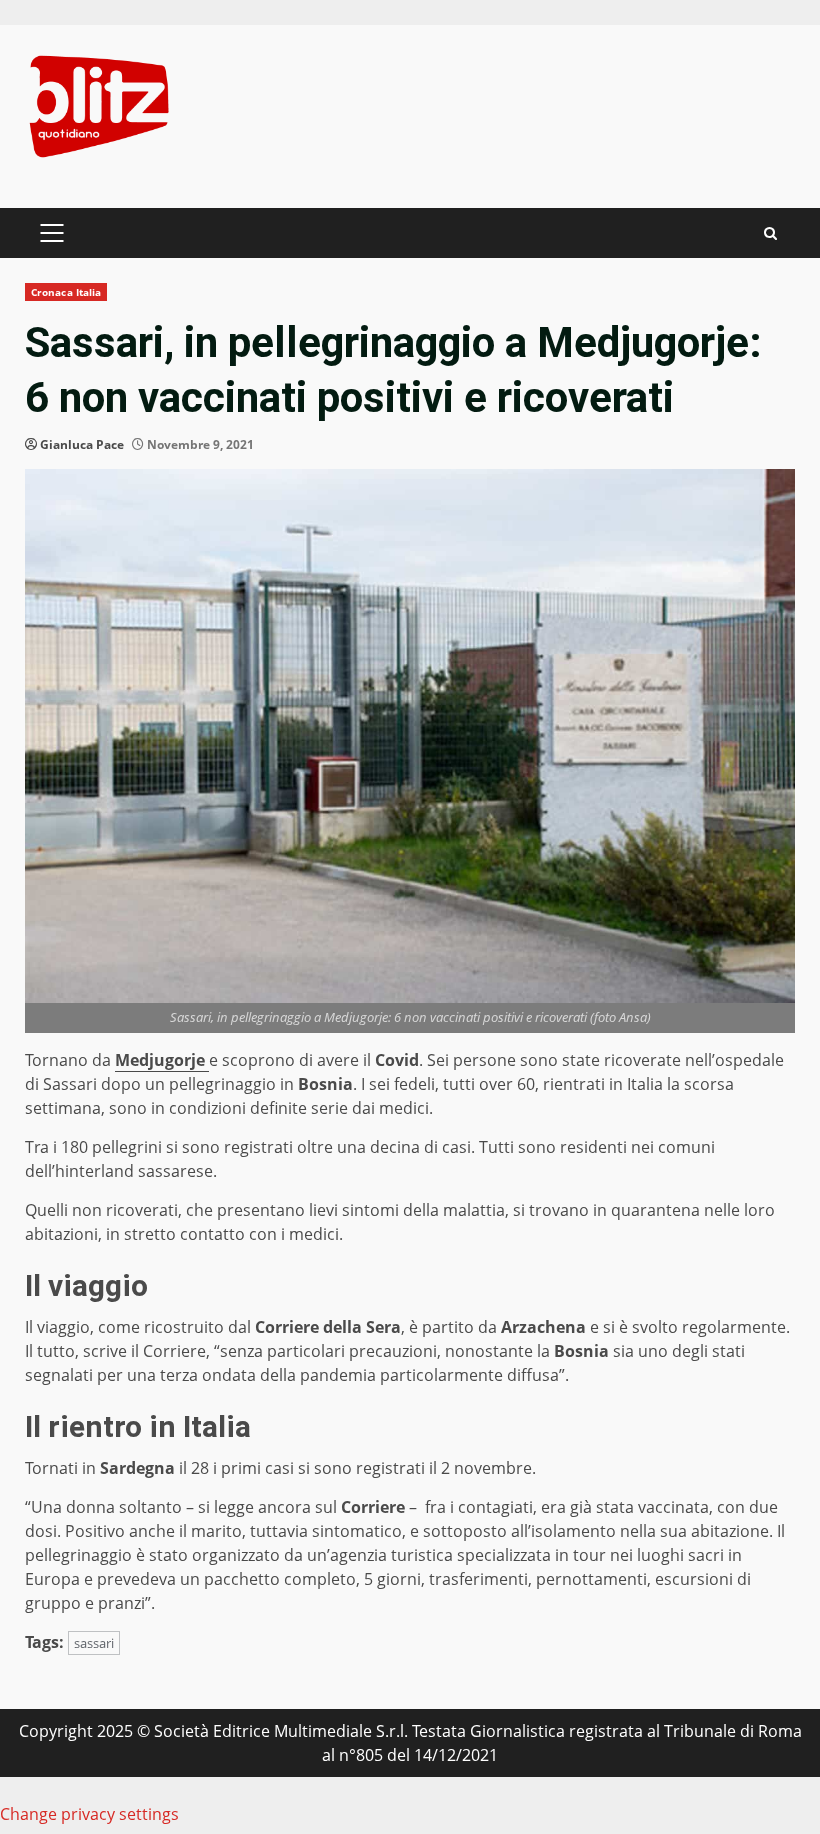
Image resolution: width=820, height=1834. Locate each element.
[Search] (770, 233)
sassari (94, 1643)
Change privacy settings (89, 1814)
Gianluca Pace (82, 444)
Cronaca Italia (66, 292)
